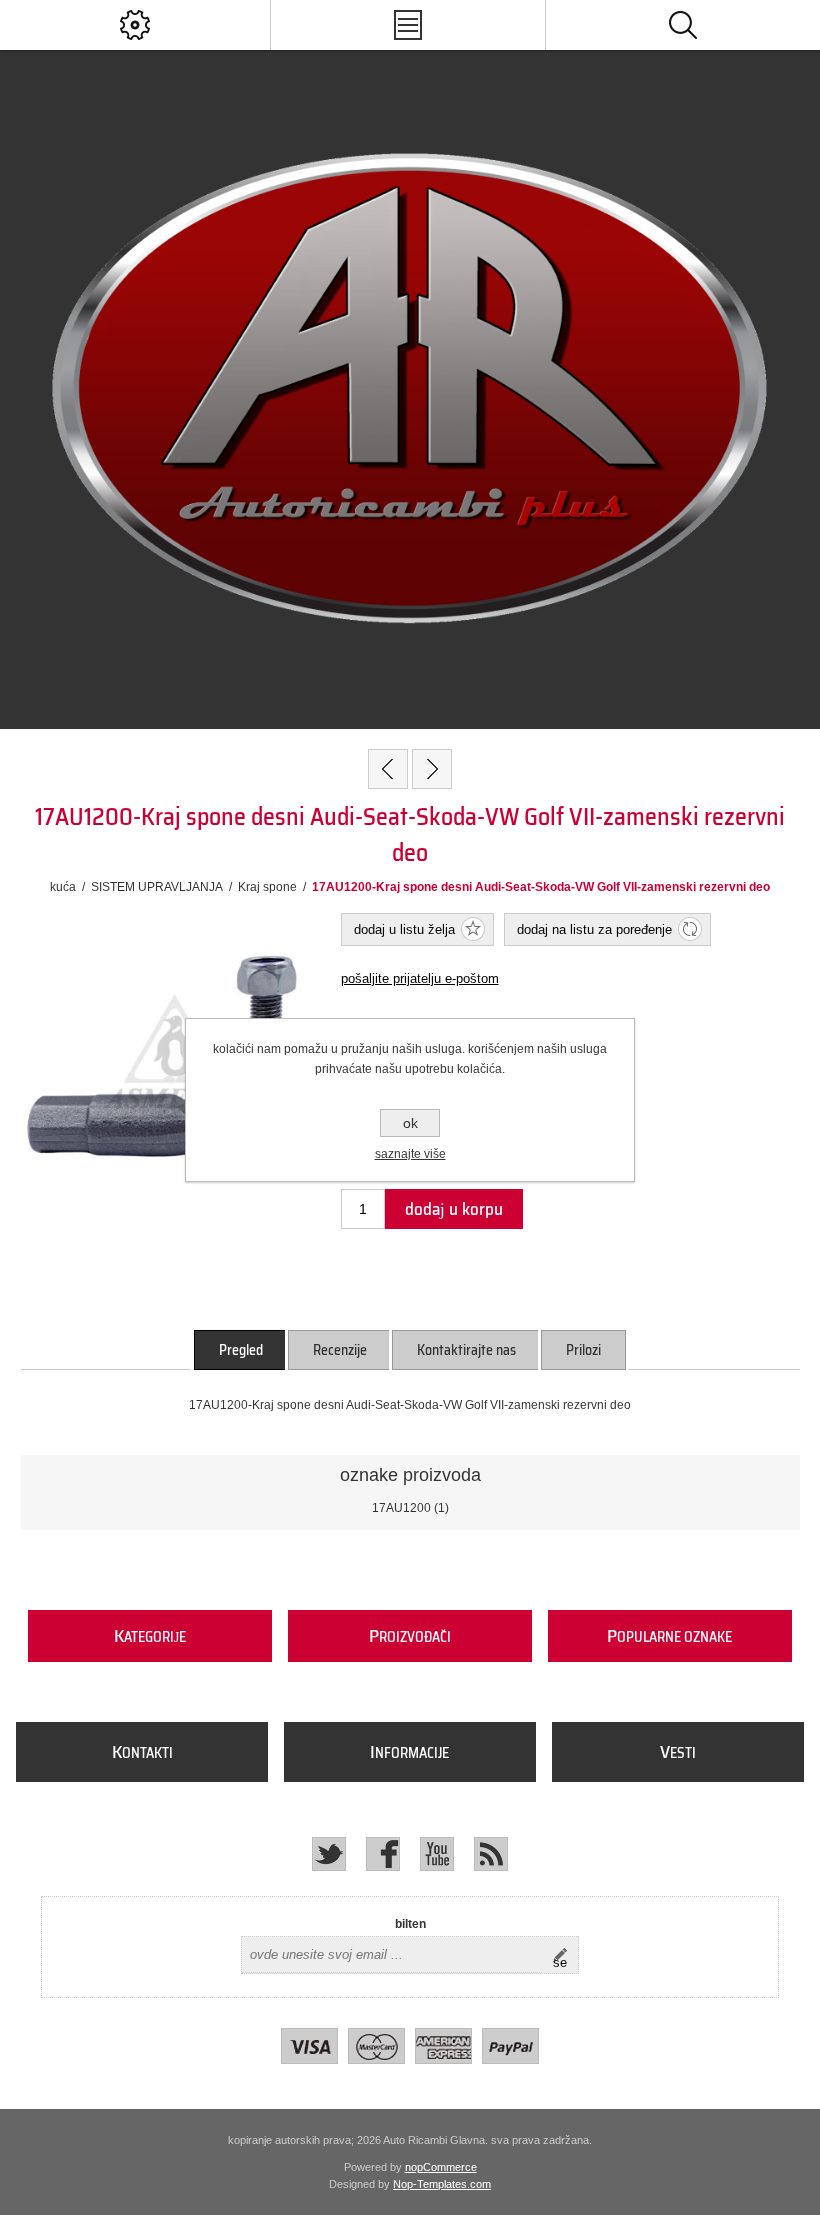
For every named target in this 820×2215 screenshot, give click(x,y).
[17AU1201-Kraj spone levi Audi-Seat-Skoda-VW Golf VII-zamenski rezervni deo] (432, 769)
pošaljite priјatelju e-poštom (420, 978)
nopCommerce (441, 2167)
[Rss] (491, 1854)
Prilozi (583, 1350)
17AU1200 (401, 1508)
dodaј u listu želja (404, 929)
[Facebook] (383, 1854)
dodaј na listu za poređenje (594, 929)
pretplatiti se (565, 1955)
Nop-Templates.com (442, 2184)
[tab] (241, 1350)
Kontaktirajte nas (466, 1350)
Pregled (241, 1350)
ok (410, 1123)
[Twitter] (329, 1854)
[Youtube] (437, 1854)
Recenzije (340, 1350)
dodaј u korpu (454, 1209)
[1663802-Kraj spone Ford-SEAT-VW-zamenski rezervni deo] (388, 769)
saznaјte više (410, 1154)
